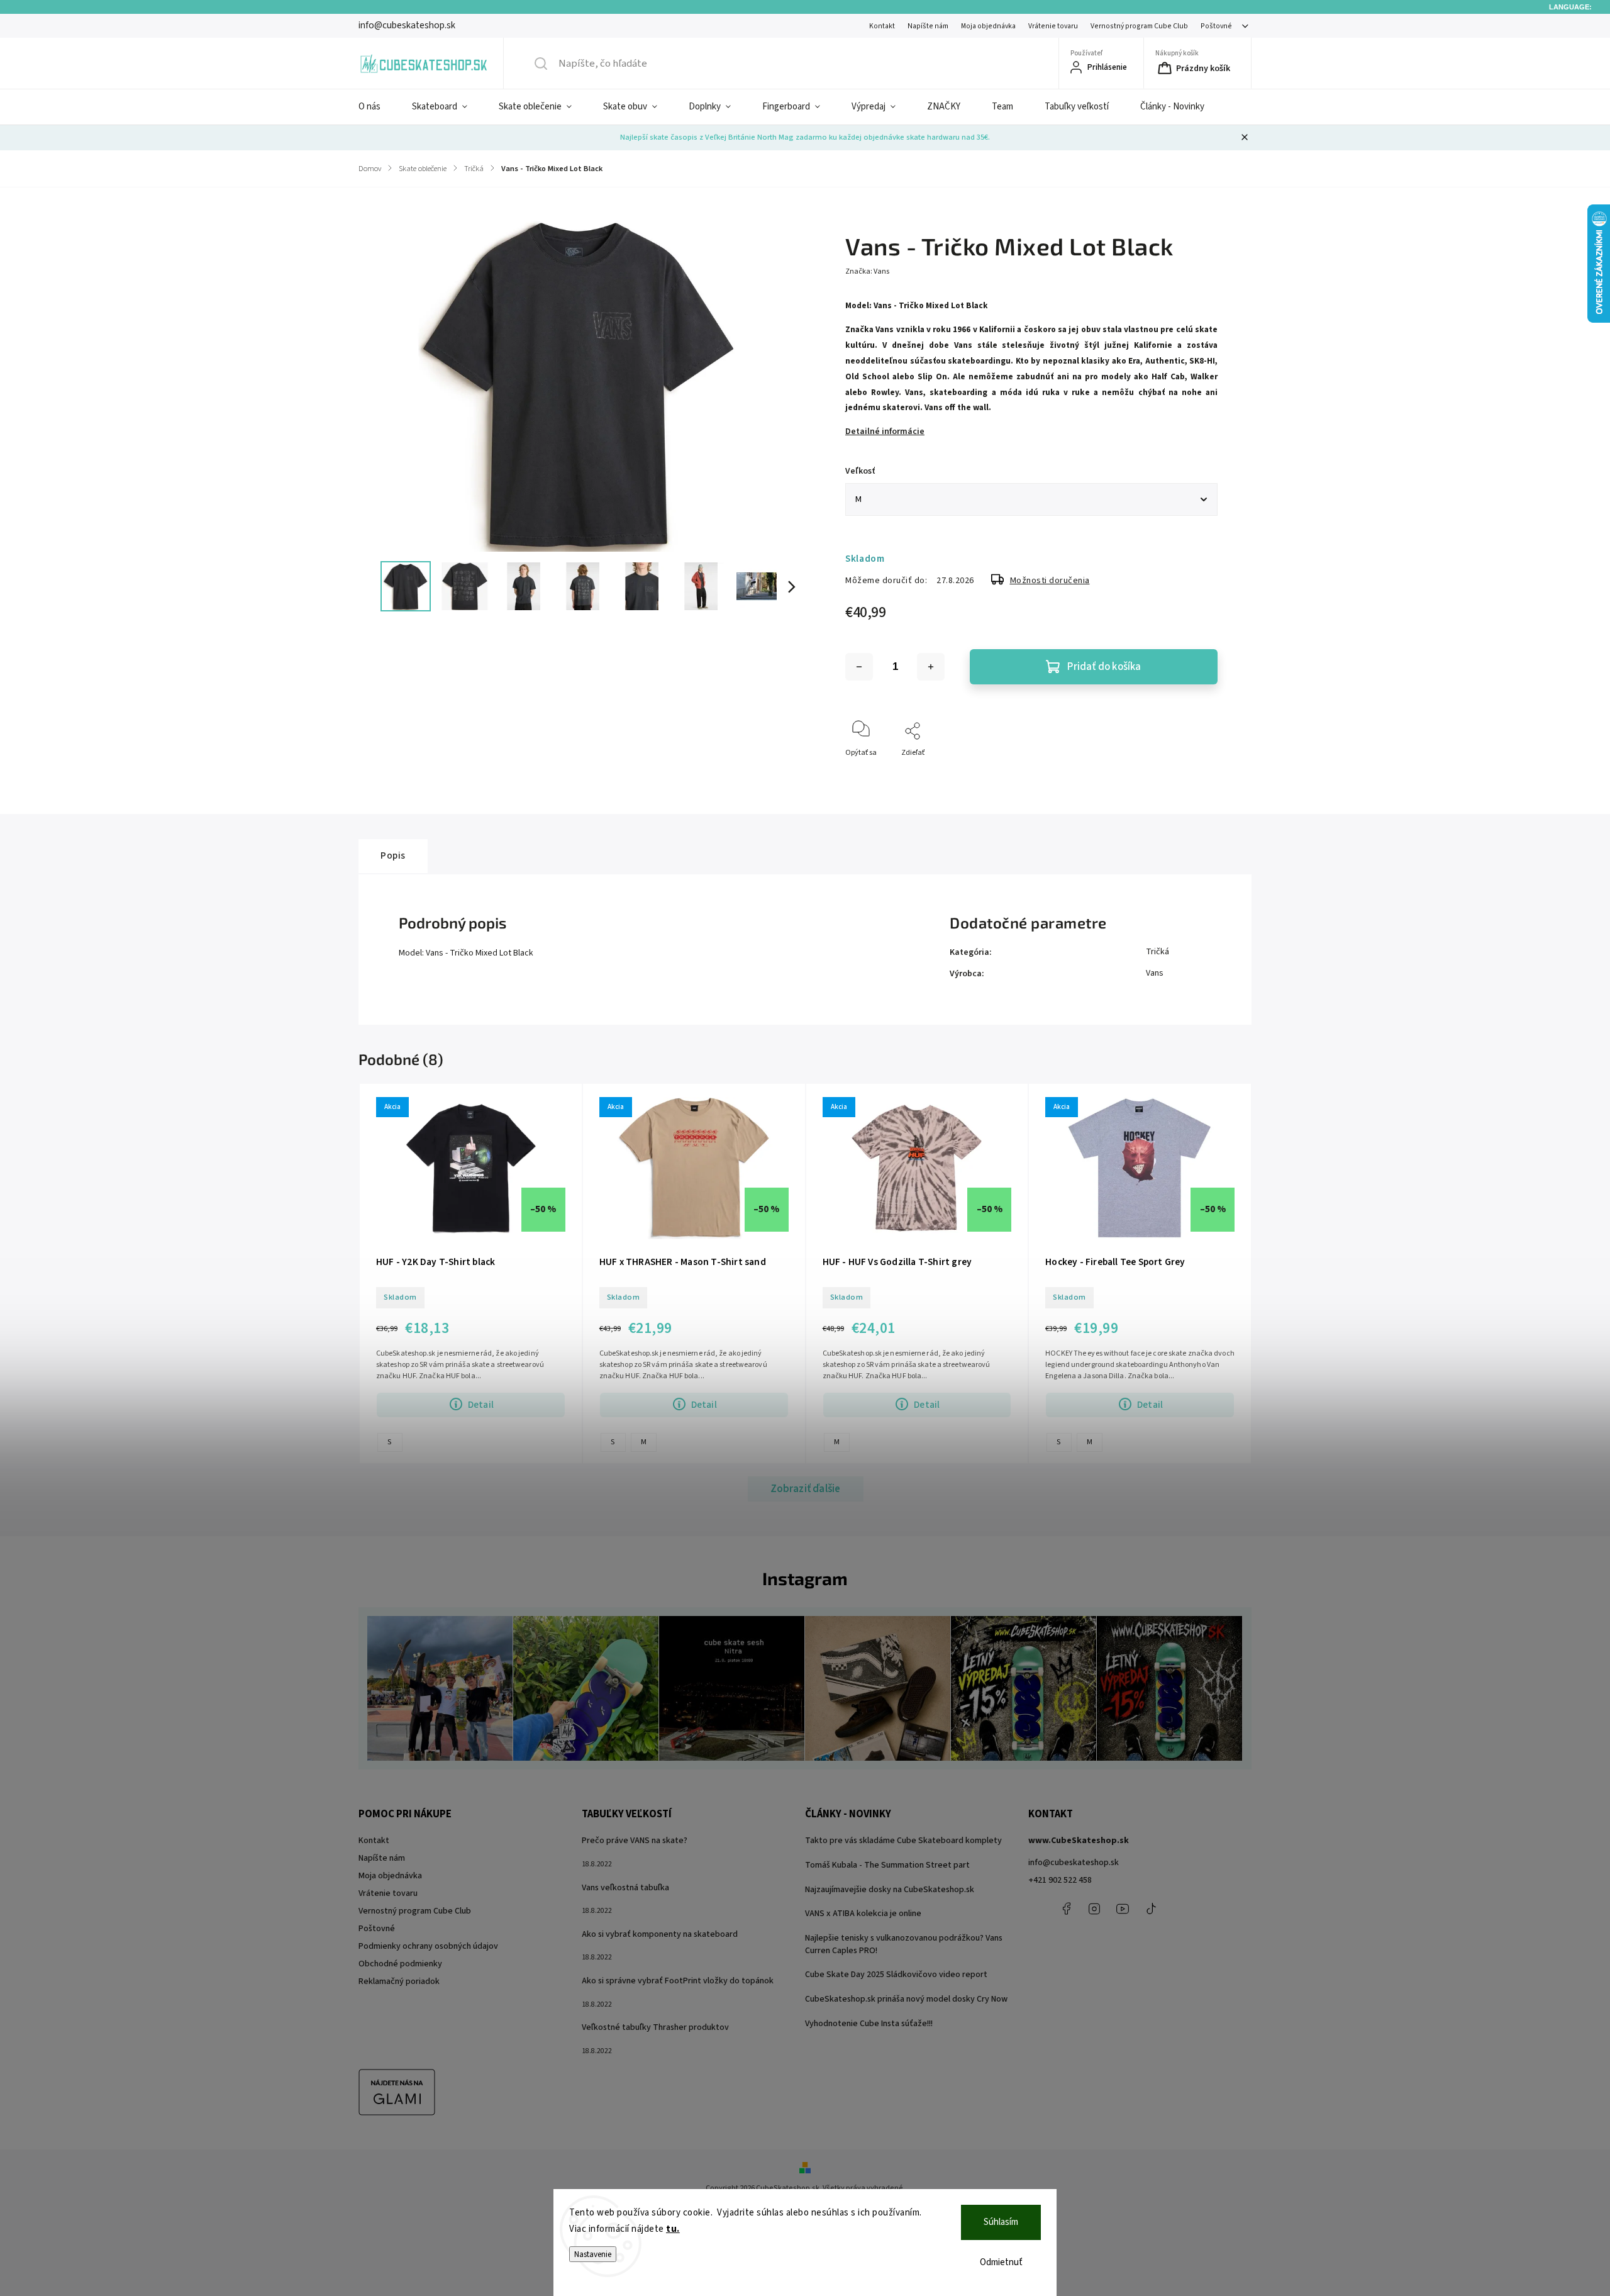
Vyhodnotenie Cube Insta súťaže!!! (869, 2024)
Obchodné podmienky (400, 1964)
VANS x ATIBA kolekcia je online (863, 1914)
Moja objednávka (988, 26)
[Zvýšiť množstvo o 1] (931, 667)
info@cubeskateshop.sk (1074, 1863)
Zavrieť (1195, 773)
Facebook (1066, 1909)
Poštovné (1216, 26)
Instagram (1094, 1909)
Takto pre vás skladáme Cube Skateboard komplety (903, 1841)
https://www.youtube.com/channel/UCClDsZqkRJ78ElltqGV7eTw (1123, 1909)
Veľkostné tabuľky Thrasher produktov (655, 2027)
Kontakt (882, 26)
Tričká (1158, 952)
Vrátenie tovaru (1053, 26)
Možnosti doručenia (1050, 581)
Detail (481, 1405)
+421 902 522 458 (1060, 1880)
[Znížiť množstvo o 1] (859, 667)
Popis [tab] (393, 855)
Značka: (867, 271)
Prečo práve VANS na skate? (635, 1841)
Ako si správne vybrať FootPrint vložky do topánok (678, 1981)
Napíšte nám (928, 26)
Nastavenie (593, 2254)
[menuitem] (377, 107)
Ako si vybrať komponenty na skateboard (660, 1934)
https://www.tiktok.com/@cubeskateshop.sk (1151, 1909)
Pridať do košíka (1104, 667)
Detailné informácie (885, 432)
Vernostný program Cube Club (1139, 26)
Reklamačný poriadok (399, 1981)
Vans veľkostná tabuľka (625, 1888)
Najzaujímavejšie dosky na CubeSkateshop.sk (890, 1890)
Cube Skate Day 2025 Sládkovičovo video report (896, 1975)
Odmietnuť (1001, 2262)
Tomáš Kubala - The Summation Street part (887, 1865)
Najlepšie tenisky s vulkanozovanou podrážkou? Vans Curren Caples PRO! (904, 1944)
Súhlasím (1001, 2222)
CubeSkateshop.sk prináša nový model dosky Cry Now (906, 1999)
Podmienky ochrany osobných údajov (428, 1946)
